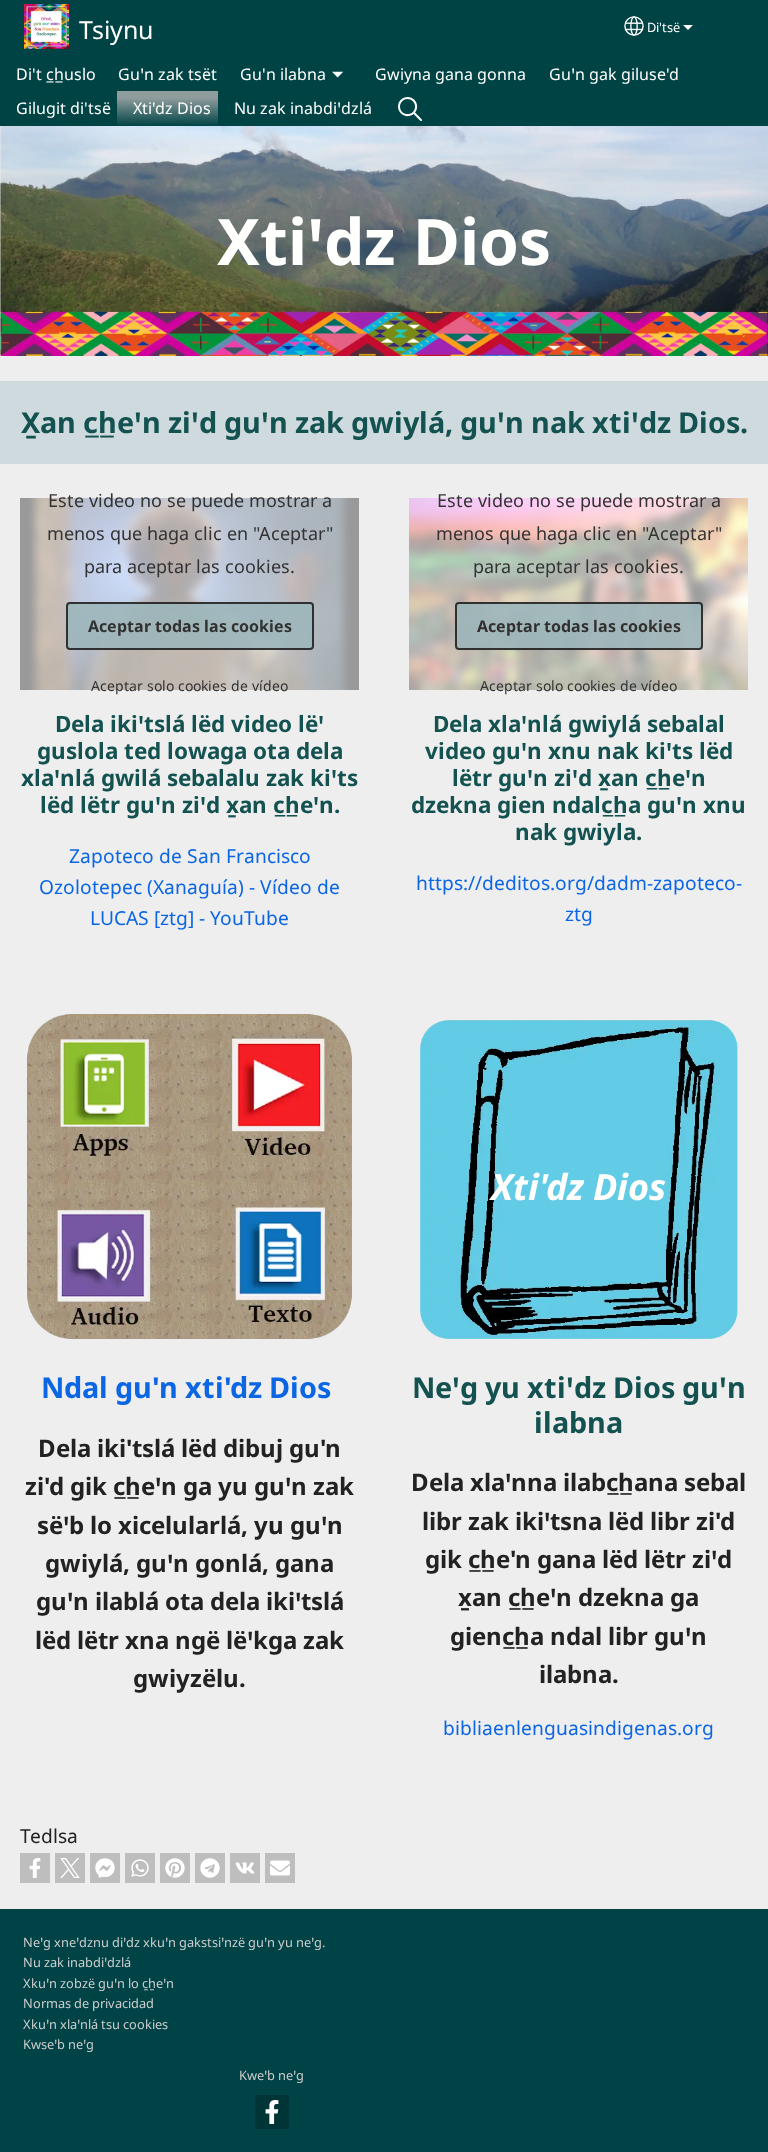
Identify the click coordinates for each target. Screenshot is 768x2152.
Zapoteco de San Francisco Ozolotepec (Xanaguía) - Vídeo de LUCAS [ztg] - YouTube (189, 886)
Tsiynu (116, 29)
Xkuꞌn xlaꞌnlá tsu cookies (95, 2024)
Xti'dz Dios (172, 108)
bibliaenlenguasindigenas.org (578, 1727)
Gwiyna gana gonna (450, 74)
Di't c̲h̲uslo (56, 74)
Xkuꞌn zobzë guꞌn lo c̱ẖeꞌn (98, 1983)
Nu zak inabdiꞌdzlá (303, 108)
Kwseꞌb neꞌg (58, 2044)
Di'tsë (663, 27)
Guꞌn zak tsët (167, 74)
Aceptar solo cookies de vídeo (189, 685)
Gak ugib (410, 108)
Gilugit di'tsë (63, 108)
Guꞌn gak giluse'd (614, 74)
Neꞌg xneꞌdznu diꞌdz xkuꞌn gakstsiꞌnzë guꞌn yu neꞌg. (174, 1942)
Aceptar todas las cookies (190, 626)
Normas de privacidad (88, 2003)
